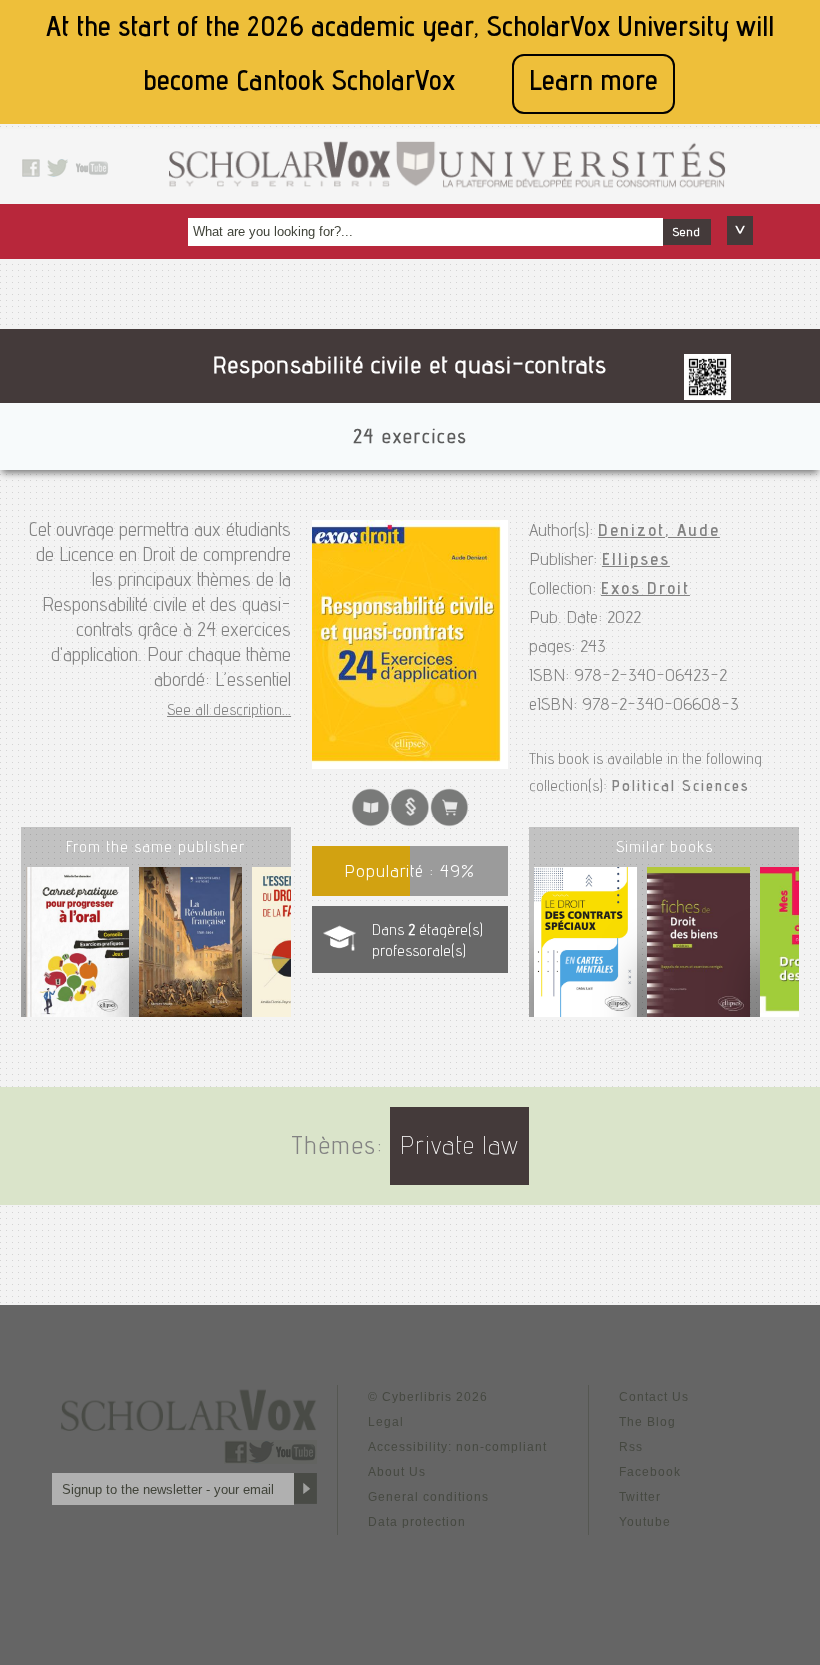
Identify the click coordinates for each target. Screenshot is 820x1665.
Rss (631, 1447)
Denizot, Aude (659, 532)
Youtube (645, 1522)
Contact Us (654, 1397)
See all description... (229, 712)
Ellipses (636, 561)
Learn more (593, 83)
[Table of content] (409, 821)
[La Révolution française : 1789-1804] (191, 949)
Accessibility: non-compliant (457, 1447)
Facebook (650, 1472)
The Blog (647, 1422)
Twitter (640, 1497)
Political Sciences (680, 788)
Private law (459, 1148)
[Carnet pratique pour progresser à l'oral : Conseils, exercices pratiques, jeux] (77, 949)
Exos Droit (645, 590)
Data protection (417, 1522)
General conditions (428, 1497)
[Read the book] (370, 821)
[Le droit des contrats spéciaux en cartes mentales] (585, 946)
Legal (386, 1422)
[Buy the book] (449, 821)
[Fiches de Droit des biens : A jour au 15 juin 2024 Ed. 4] (698, 946)
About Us (397, 1472)
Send (687, 233)
